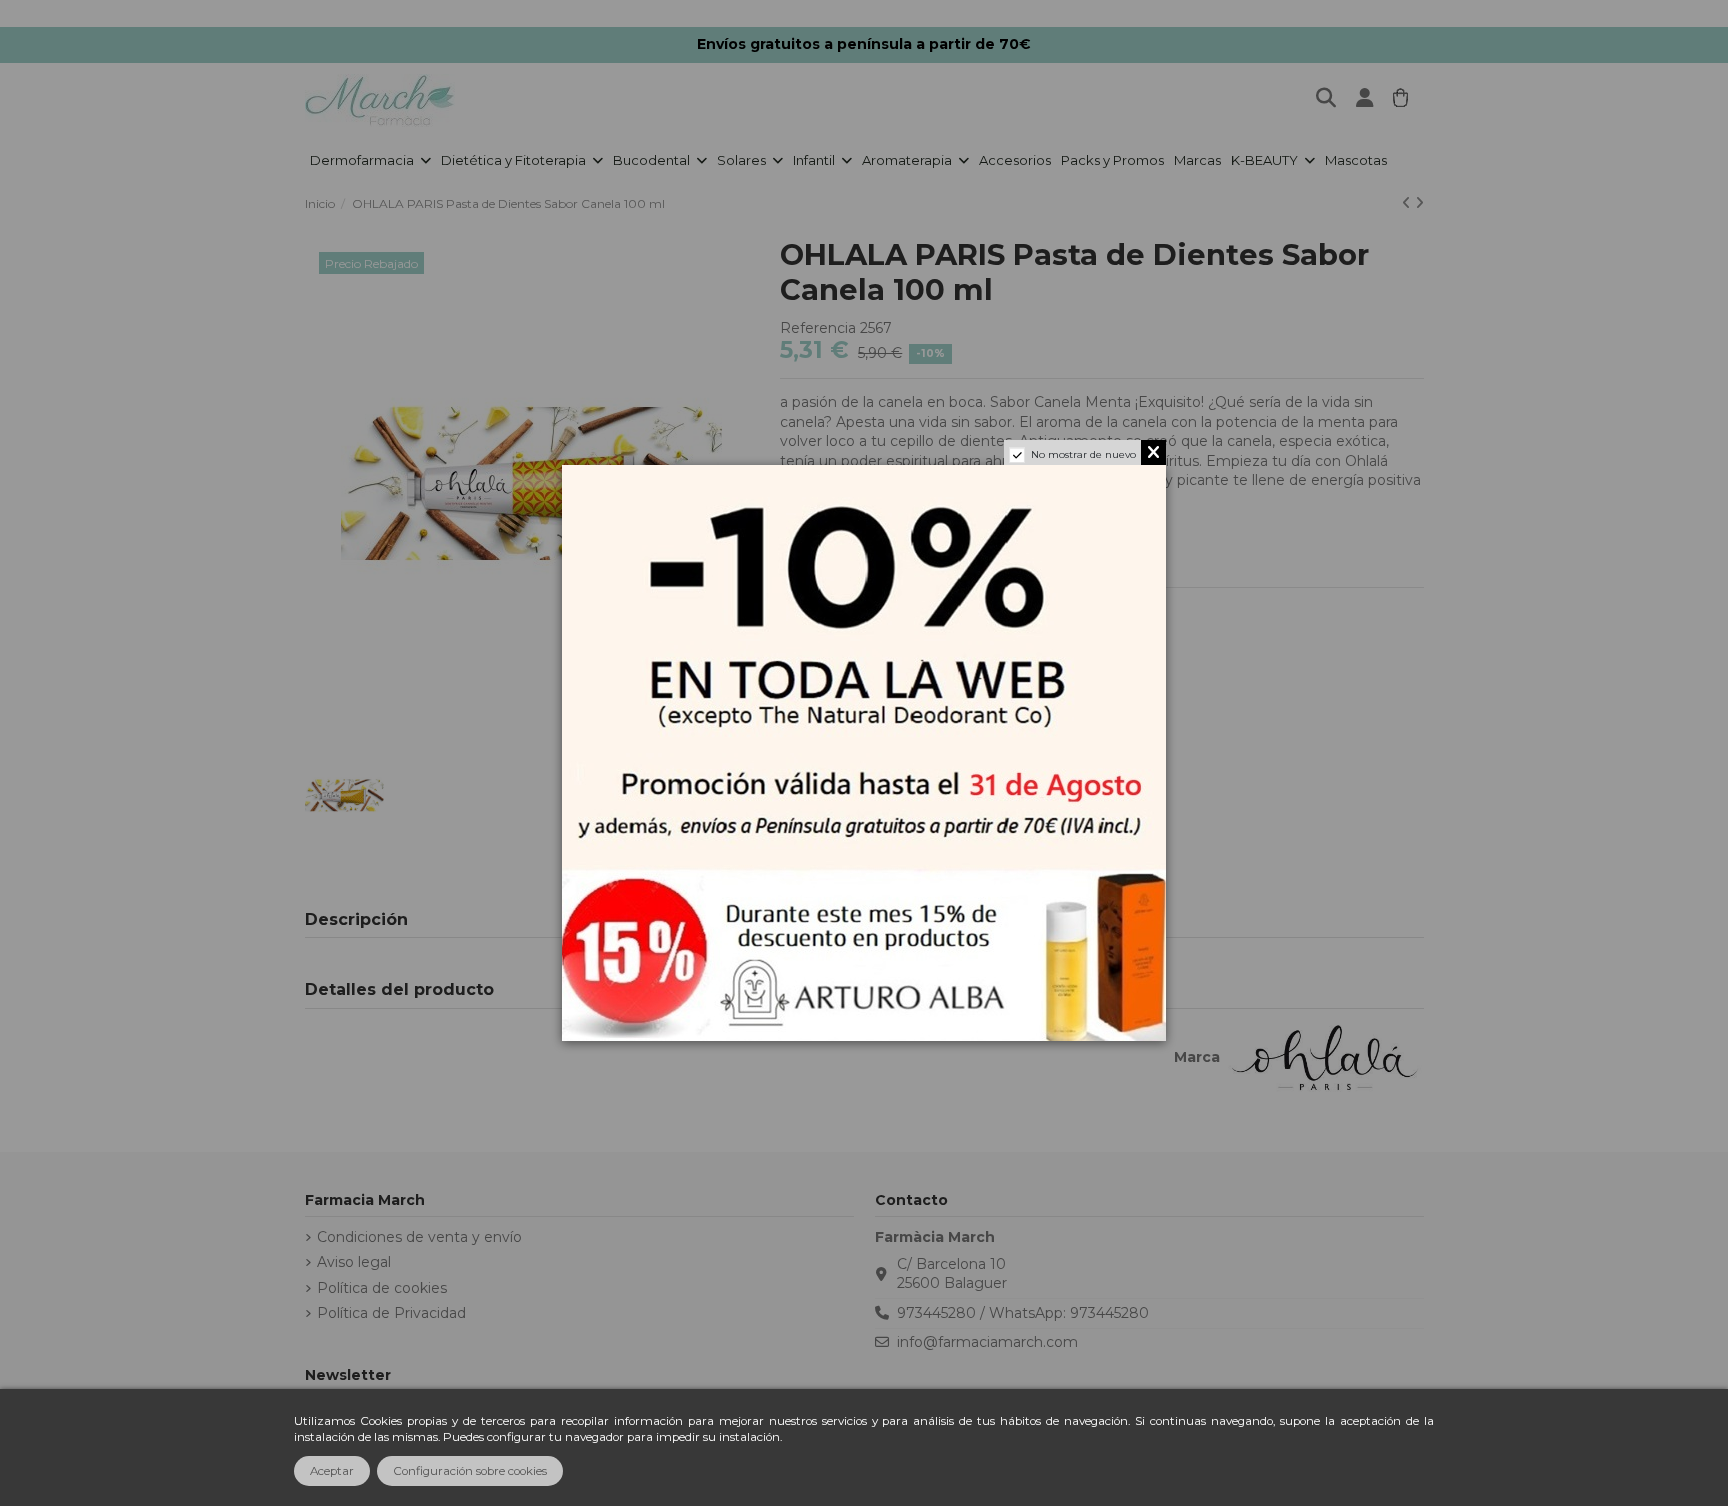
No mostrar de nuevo (1083, 454)
